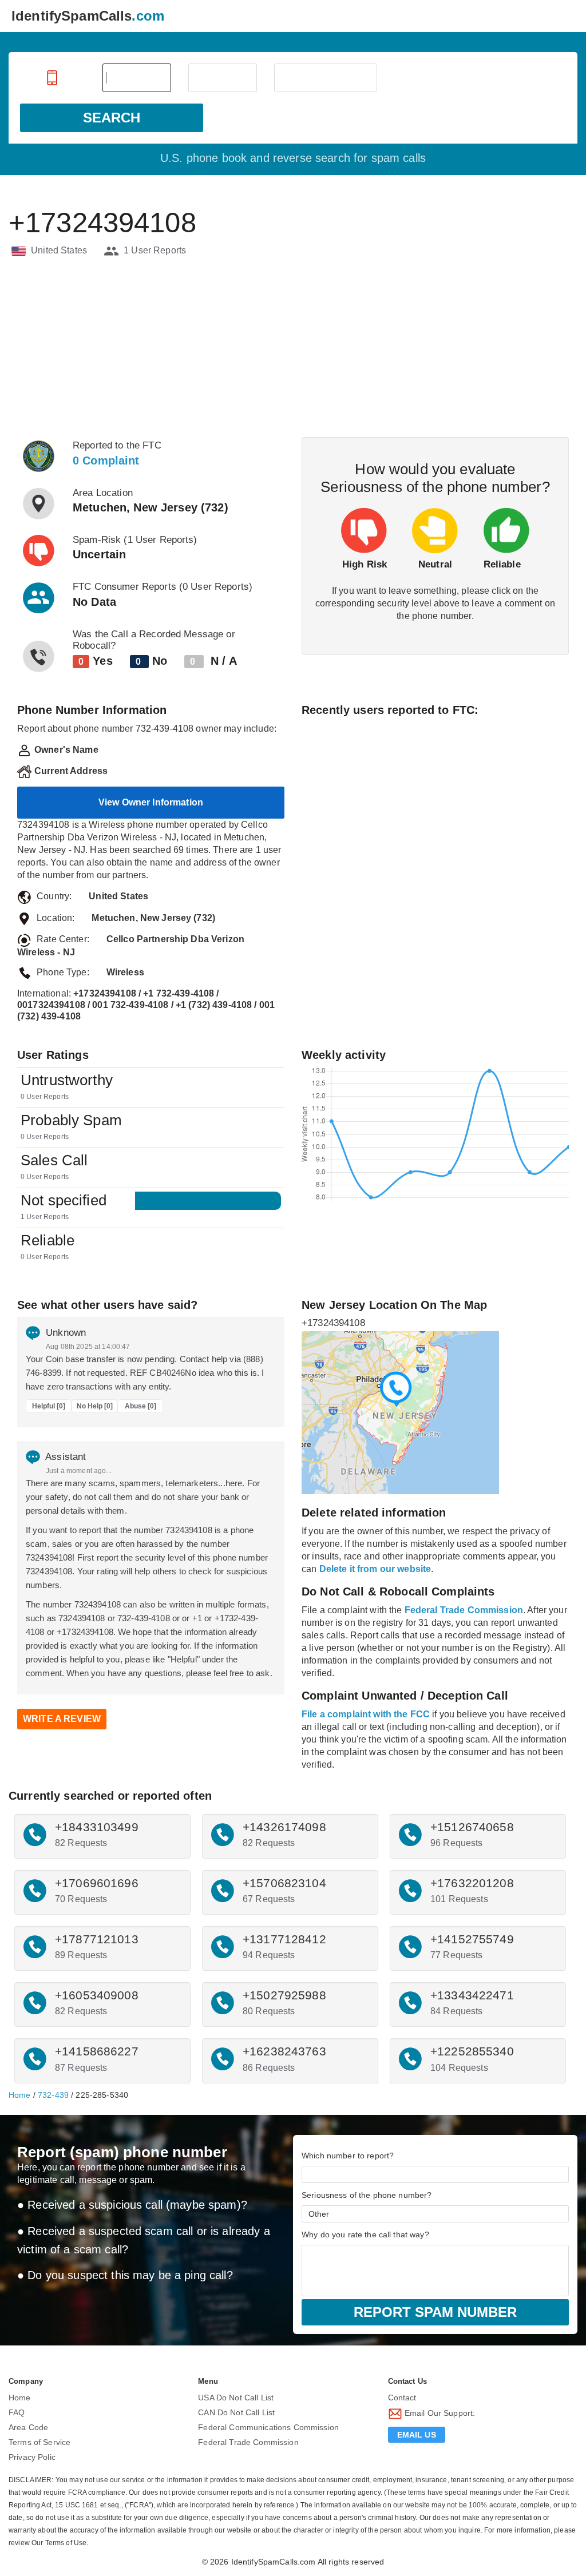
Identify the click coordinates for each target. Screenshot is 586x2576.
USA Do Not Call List (236, 2398)
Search (112, 118)
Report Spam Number (435, 2312)
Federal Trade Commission (248, 2442)
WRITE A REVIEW (62, 1719)
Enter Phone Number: (53, 78)
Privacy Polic (32, 2457)
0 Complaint (106, 461)
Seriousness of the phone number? (367, 2195)
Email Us (417, 2435)
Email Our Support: (439, 2413)
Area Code (28, 2427)
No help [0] (95, 1406)
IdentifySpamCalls (88, 16)
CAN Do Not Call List (236, 2412)
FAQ (17, 2412)
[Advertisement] (293, 348)
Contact (402, 2398)
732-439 (53, 2095)
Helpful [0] (49, 1406)
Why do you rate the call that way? (365, 2234)
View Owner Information (151, 802)
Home (20, 2095)
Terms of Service (39, 2442)
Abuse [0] (140, 1406)
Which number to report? (348, 2156)
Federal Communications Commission (268, 2427)
